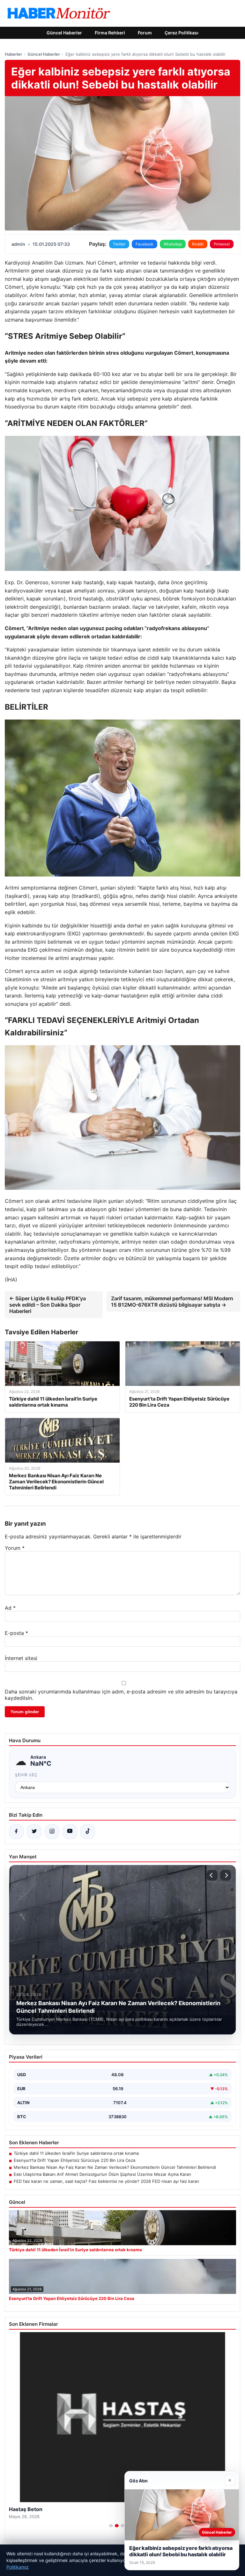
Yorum (15, 1548)
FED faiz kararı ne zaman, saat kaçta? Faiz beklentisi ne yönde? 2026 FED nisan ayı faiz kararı (106, 2181)
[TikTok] (88, 1832)
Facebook (145, 244)
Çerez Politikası (182, 33)
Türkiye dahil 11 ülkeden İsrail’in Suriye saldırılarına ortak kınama (76, 2153)
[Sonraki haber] (226, 1875)
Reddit (198, 244)
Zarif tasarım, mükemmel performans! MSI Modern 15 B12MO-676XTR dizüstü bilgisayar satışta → (172, 1302)
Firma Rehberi (110, 33)
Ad (10, 1608)
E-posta (16, 1633)
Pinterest (222, 244)
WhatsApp (173, 244)
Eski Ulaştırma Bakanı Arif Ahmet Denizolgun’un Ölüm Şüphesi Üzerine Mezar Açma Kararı (102, 2174)
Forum (145, 33)
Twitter (119, 244)
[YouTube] (70, 1832)
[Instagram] (52, 1832)
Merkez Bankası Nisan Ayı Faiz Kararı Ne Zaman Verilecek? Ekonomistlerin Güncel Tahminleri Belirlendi (115, 2167)
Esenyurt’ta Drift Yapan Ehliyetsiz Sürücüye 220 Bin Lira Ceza (74, 2160)
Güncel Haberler (64, 33)
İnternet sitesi (21, 1658)
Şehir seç (26, 1775)
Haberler (13, 54)
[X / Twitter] (34, 1832)
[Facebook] (16, 1832)
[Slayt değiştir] (111, 2526)
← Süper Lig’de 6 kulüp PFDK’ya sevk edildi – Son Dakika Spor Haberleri (48, 1305)
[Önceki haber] (212, 1875)
